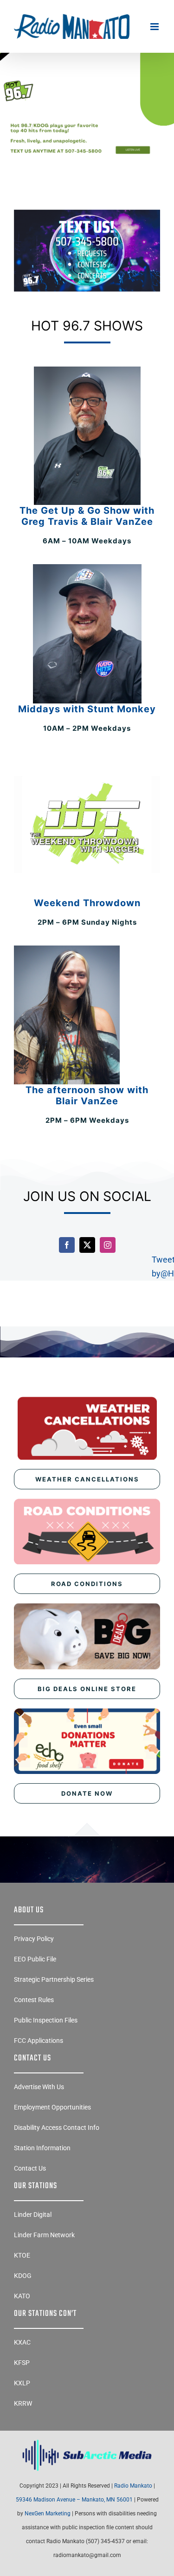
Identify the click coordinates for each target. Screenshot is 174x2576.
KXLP (22, 2383)
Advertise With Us (39, 2087)
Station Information (42, 2148)
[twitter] (87, 1245)
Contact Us (30, 2168)
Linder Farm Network (44, 2235)
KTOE (22, 2255)
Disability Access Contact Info (57, 2128)
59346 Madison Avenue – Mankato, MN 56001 (74, 2500)
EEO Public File (35, 1959)
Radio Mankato (133, 2486)
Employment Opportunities (52, 2107)
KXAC (22, 2342)
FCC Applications (39, 2041)
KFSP (22, 2363)
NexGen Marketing (48, 2514)
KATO (22, 2296)
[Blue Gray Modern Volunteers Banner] (87, 80)
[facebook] (67, 1245)
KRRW (23, 2403)
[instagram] (108, 1245)
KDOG (23, 2276)
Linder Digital (33, 2215)
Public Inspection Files (46, 2020)
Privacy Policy (34, 1939)
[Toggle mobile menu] (155, 27)
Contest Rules (34, 2000)
